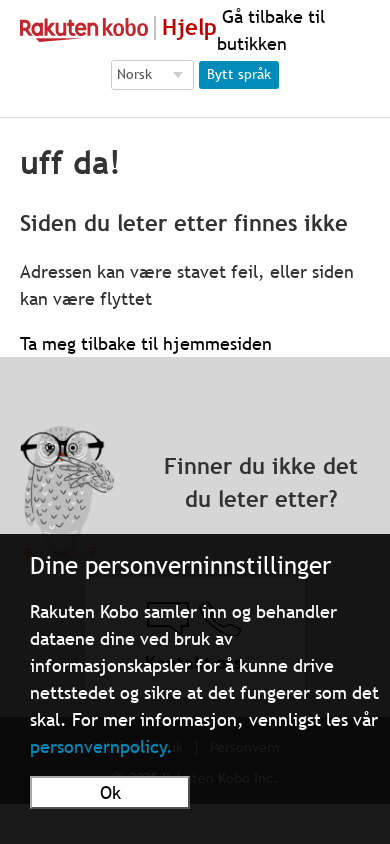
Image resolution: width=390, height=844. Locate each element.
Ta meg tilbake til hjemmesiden (146, 343)
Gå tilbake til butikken (271, 30)
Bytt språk (239, 74)
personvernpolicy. (101, 746)
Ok (110, 792)
